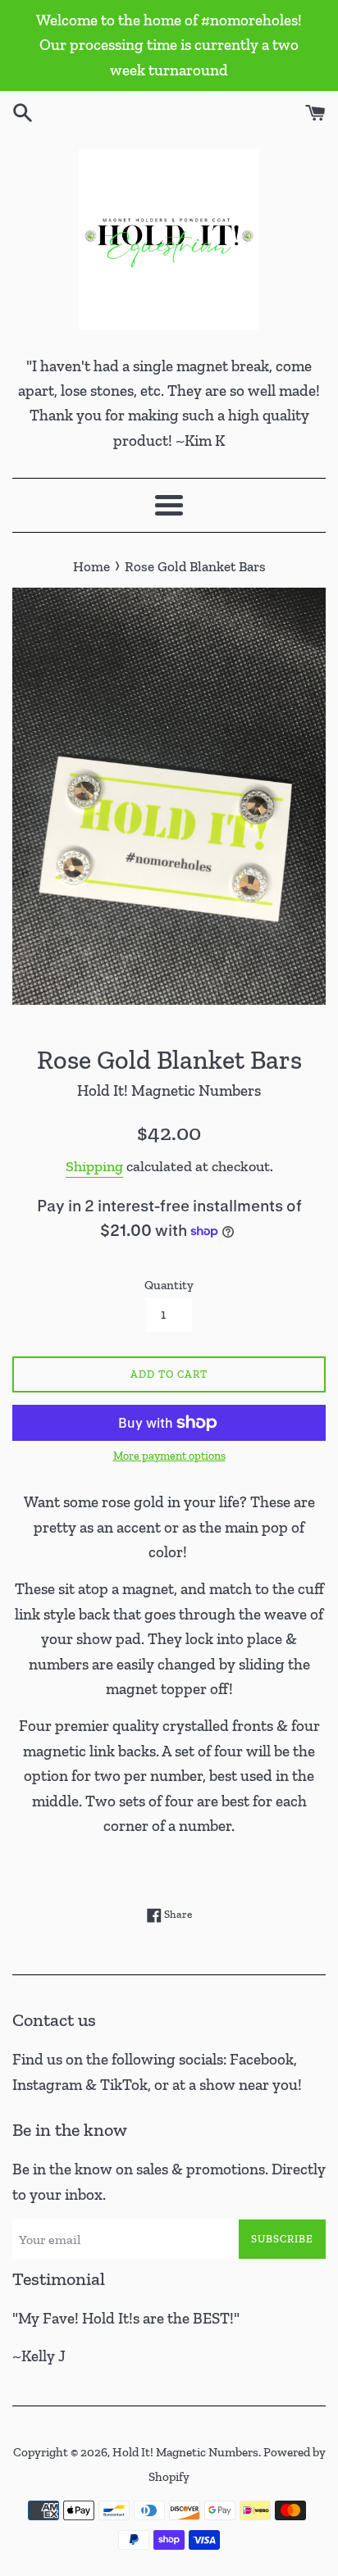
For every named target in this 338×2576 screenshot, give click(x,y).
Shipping (94, 1166)
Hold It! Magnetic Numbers (185, 2452)
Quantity (169, 1285)
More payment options (169, 1456)
